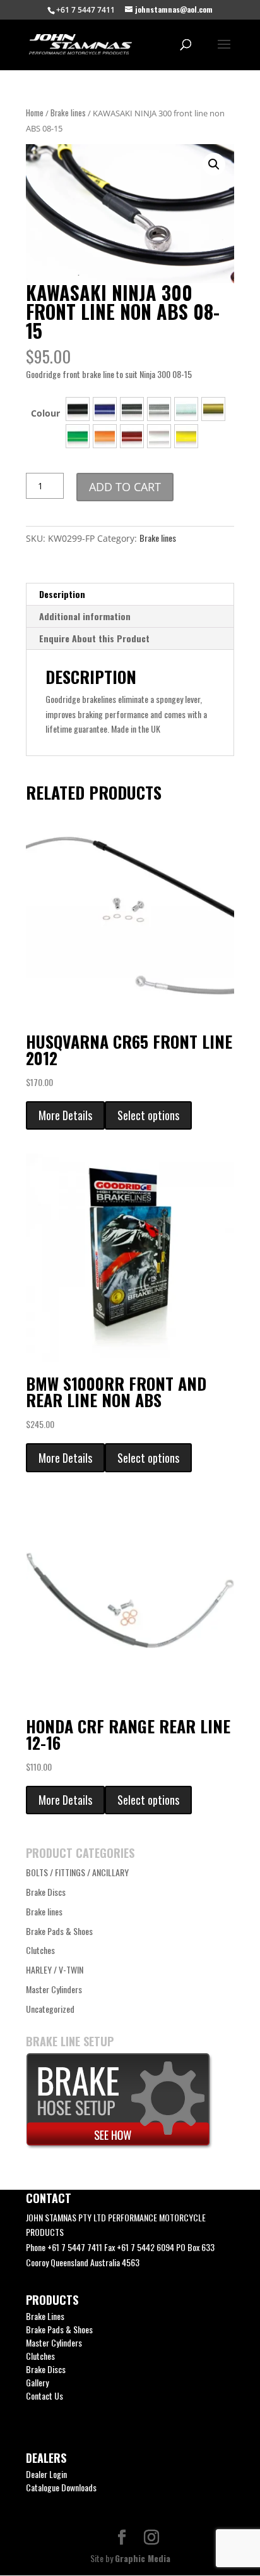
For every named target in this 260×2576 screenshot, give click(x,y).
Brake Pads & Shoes (59, 1931)
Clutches (40, 1950)
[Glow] (186, 409)
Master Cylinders (54, 1989)
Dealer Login (46, 2474)
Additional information (85, 616)
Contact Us (44, 2396)
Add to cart (125, 487)
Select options (148, 1115)
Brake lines (68, 113)
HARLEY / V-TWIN (55, 1969)
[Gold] (213, 409)
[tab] (130, 595)
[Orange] (105, 436)
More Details (65, 1115)
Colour (45, 413)
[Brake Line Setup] (119, 2145)
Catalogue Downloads (61, 2487)
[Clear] (159, 409)
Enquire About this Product (94, 638)
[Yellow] (186, 436)
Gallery (37, 2382)
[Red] (132, 436)
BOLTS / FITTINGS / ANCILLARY (77, 1872)
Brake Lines (45, 2316)
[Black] (78, 409)
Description (62, 594)
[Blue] (105, 409)
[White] (159, 436)
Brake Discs (46, 1892)
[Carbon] (132, 409)
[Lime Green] (78, 436)
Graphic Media (143, 2558)
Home (35, 113)
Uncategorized (50, 2009)
